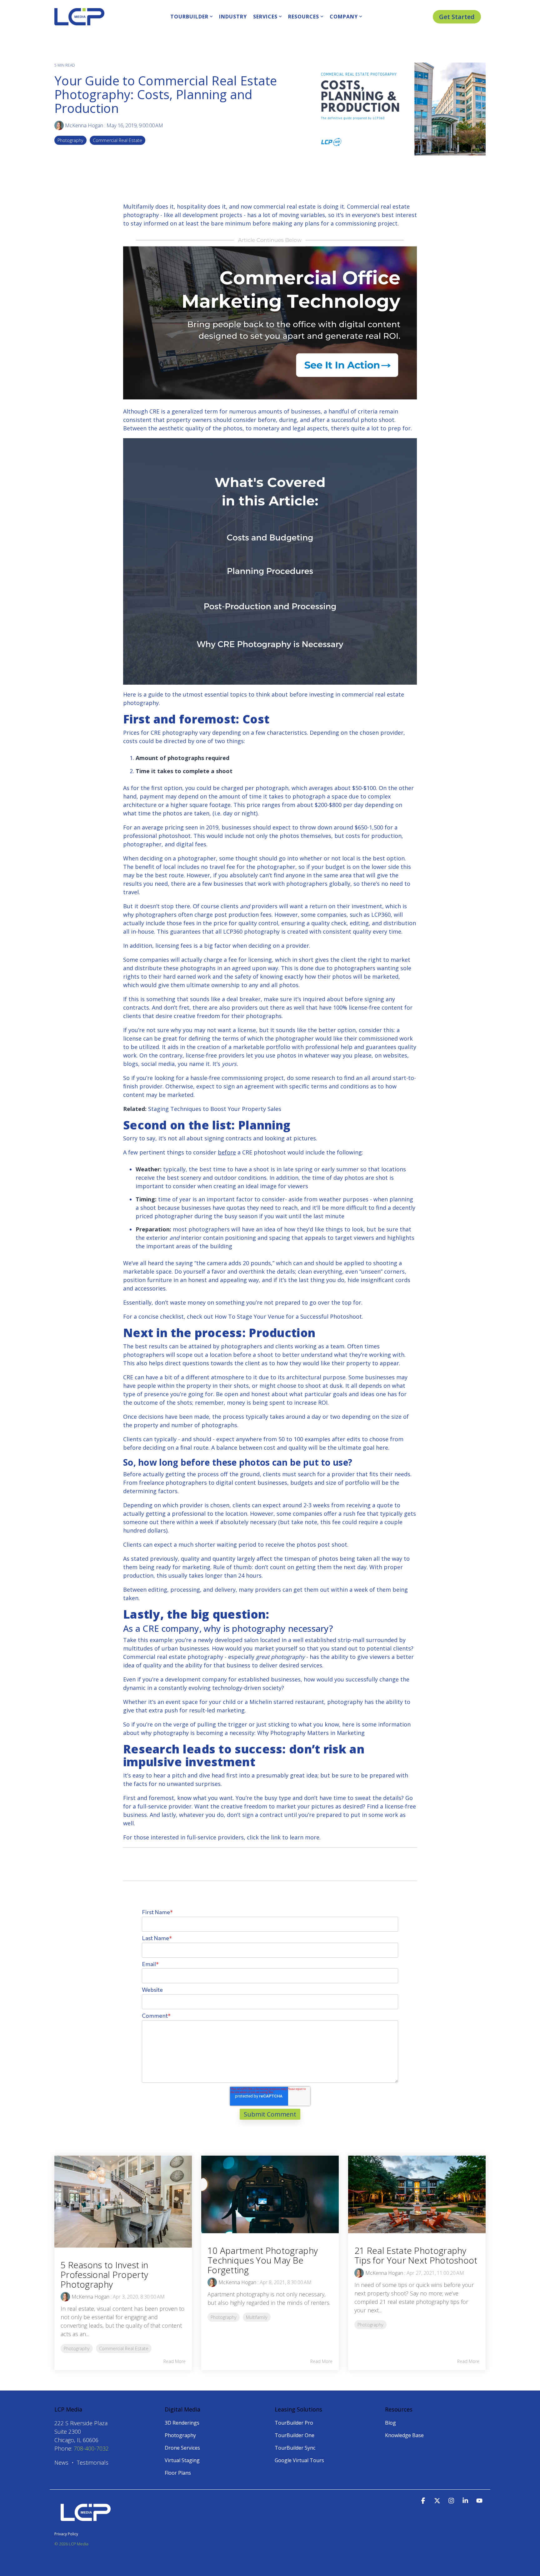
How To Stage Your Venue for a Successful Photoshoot (288, 1316)
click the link (264, 1837)
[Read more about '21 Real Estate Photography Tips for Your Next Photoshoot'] (417, 2194)
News (61, 2462)
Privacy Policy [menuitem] (66, 2534)
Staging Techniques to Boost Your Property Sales (215, 1109)
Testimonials (93, 2462)
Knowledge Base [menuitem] (404, 2435)
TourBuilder (189, 17)
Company (344, 17)
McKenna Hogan (84, 125)
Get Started (457, 17)
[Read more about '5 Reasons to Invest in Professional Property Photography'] (123, 2202)
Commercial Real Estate (117, 140)
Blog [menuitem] (390, 2423)
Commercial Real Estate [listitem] (124, 2348)
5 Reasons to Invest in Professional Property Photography (105, 2274)
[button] (424, 2501)
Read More (175, 2361)
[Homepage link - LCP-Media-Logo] (86, 2524)
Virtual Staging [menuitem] (182, 2460)
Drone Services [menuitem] (182, 2448)
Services (265, 17)
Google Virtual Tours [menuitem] (299, 2460)
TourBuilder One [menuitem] (295, 2435)
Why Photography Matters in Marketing (311, 1733)
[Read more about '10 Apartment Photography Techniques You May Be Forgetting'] (270, 2194)
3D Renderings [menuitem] (182, 2423)
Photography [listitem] (77, 2348)
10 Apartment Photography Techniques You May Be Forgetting (263, 2260)
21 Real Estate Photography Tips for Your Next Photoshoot (416, 2255)
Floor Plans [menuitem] (178, 2473)
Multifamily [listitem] (257, 2317)
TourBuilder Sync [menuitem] (295, 2448)
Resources (304, 17)
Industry (233, 17)
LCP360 (381, 915)
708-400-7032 (91, 2448)
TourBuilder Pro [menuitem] (294, 2423)
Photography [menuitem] (180, 2435)
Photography (70, 140)
